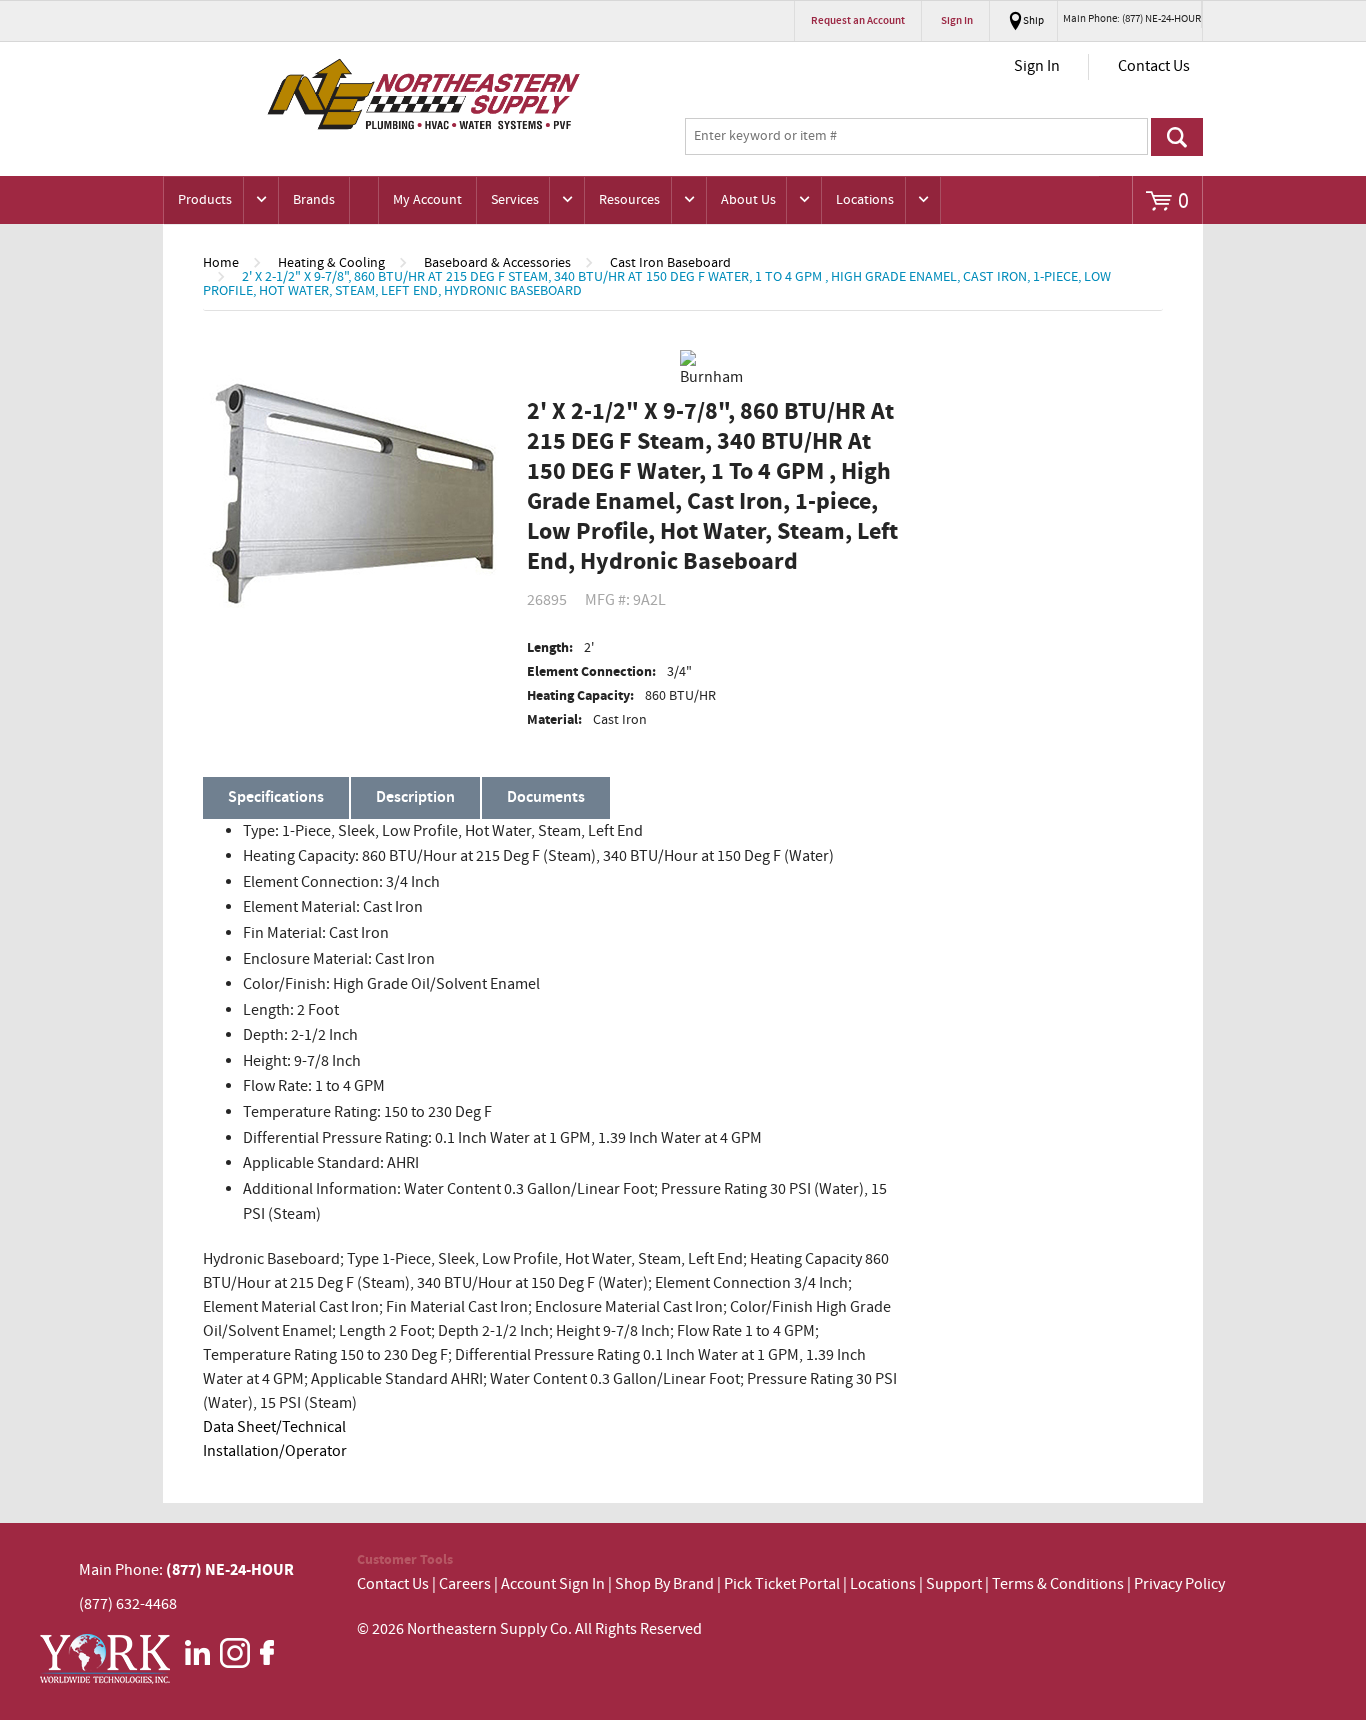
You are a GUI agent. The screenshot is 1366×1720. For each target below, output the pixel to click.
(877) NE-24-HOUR (228, 1570)
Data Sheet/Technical (274, 1427)
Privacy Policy (1179, 1584)
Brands (314, 200)
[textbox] (916, 137)
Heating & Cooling (331, 263)
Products (205, 200)
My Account (427, 200)
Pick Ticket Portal (782, 1584)
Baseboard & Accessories (497, 263)
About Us (748, 200)
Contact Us (1154, 66)
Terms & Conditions (1058, 1584)
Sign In (1037, 66)
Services (515, 200)
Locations (865, 200)
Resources (629, 200)
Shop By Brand (664, 1584)
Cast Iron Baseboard (670, 263)
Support (954, 1584)
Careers (465, 1584)
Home (221, 263)
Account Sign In (554, 1584)
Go (1177, 137)
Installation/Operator (275, 1451)
